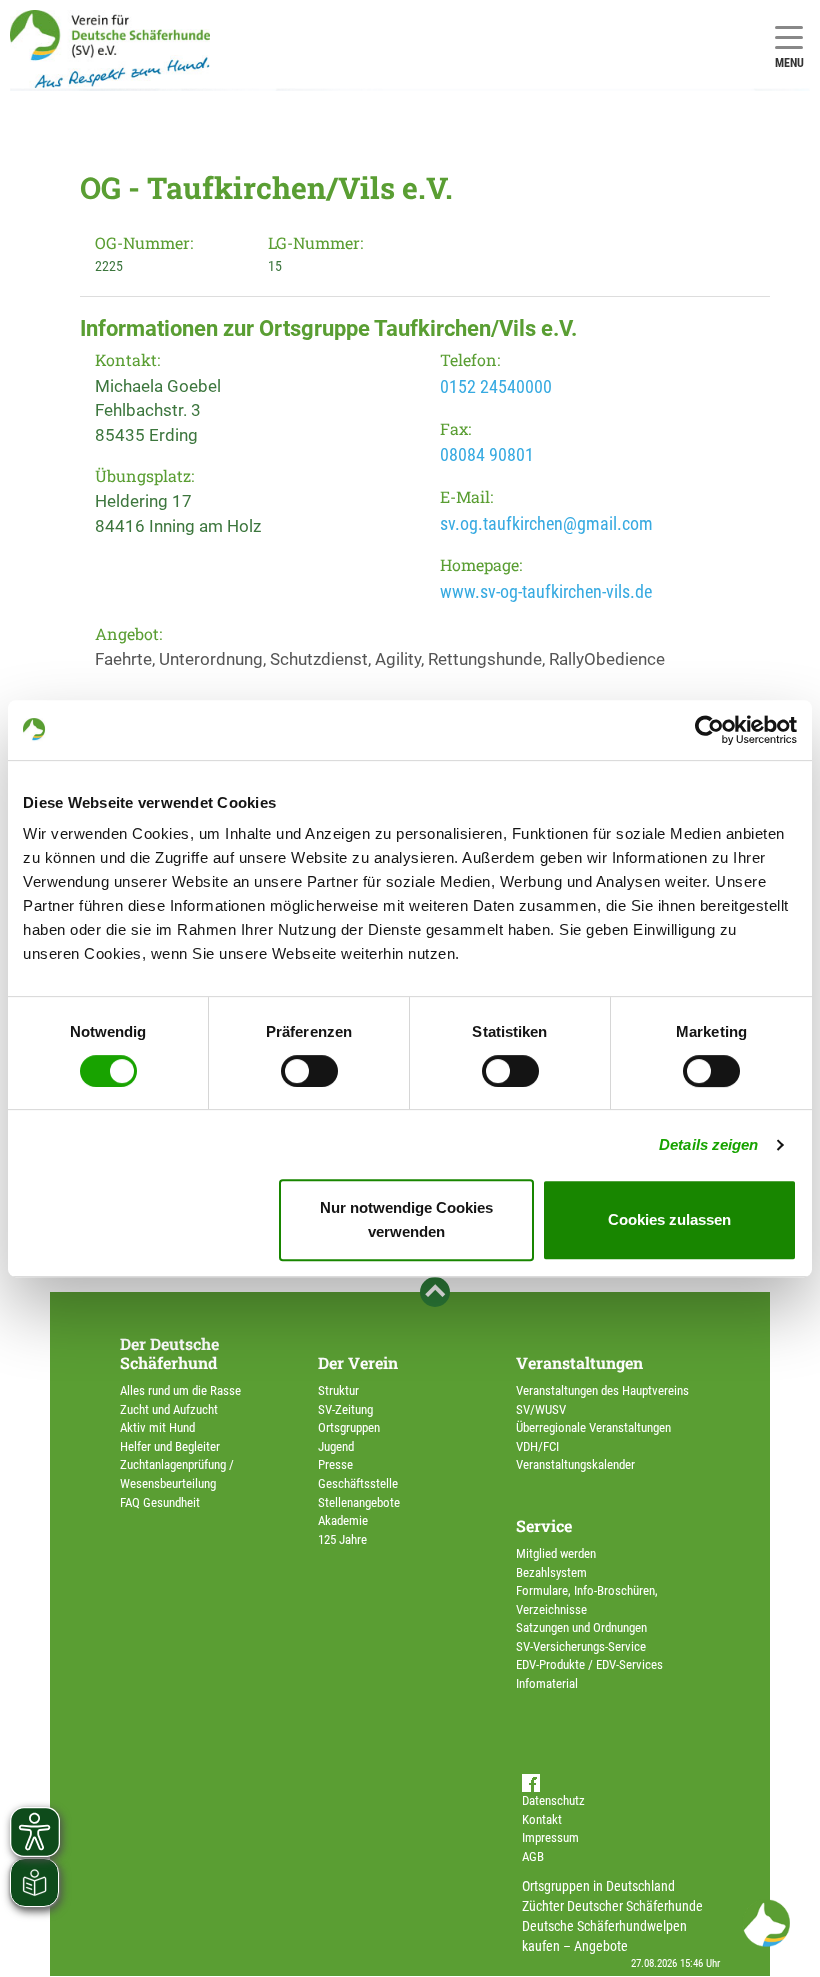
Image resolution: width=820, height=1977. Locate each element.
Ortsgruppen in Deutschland (598, 1886)
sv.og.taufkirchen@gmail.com (546, 523)
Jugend (336, 1446)
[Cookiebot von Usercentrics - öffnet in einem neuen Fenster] (709, 730)
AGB (533, 1856)
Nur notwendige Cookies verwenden (406, 1219)
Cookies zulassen (669, 1219)
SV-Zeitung (345, 1409)
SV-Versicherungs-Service (581, 1646)
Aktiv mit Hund (157, 1427)
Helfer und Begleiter (170, 1446)
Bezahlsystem (551, 1572)
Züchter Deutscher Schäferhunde (612, 1906)
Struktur (338, 1390)
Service (544, 1525)
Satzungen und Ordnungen (581, 1627)
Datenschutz (553, 1800)
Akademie (343, 1520)
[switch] (309, 1071)
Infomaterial (547, 1683)
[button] (766, 1923)
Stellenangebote (359, 1502)
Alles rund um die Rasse (180, 1390)
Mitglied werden (556, 1553)
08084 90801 (487, 454)
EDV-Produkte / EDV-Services (589, 1664)
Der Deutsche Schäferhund (169, 1353)
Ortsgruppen (349, 1427)
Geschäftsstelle (358, 1483)
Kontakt (542, 1819)
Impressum (550, 1837)
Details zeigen (708, 1144)
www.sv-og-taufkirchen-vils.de (546, 591)
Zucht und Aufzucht (169, 1409)
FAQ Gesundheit (160, 1502)
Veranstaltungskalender (575, 1464)
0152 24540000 (496, 386)
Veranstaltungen (579, 1362)
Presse (335, 1464)
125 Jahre (342, 1539)
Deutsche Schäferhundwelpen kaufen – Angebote (604, 1936)
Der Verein (358, 1362)
